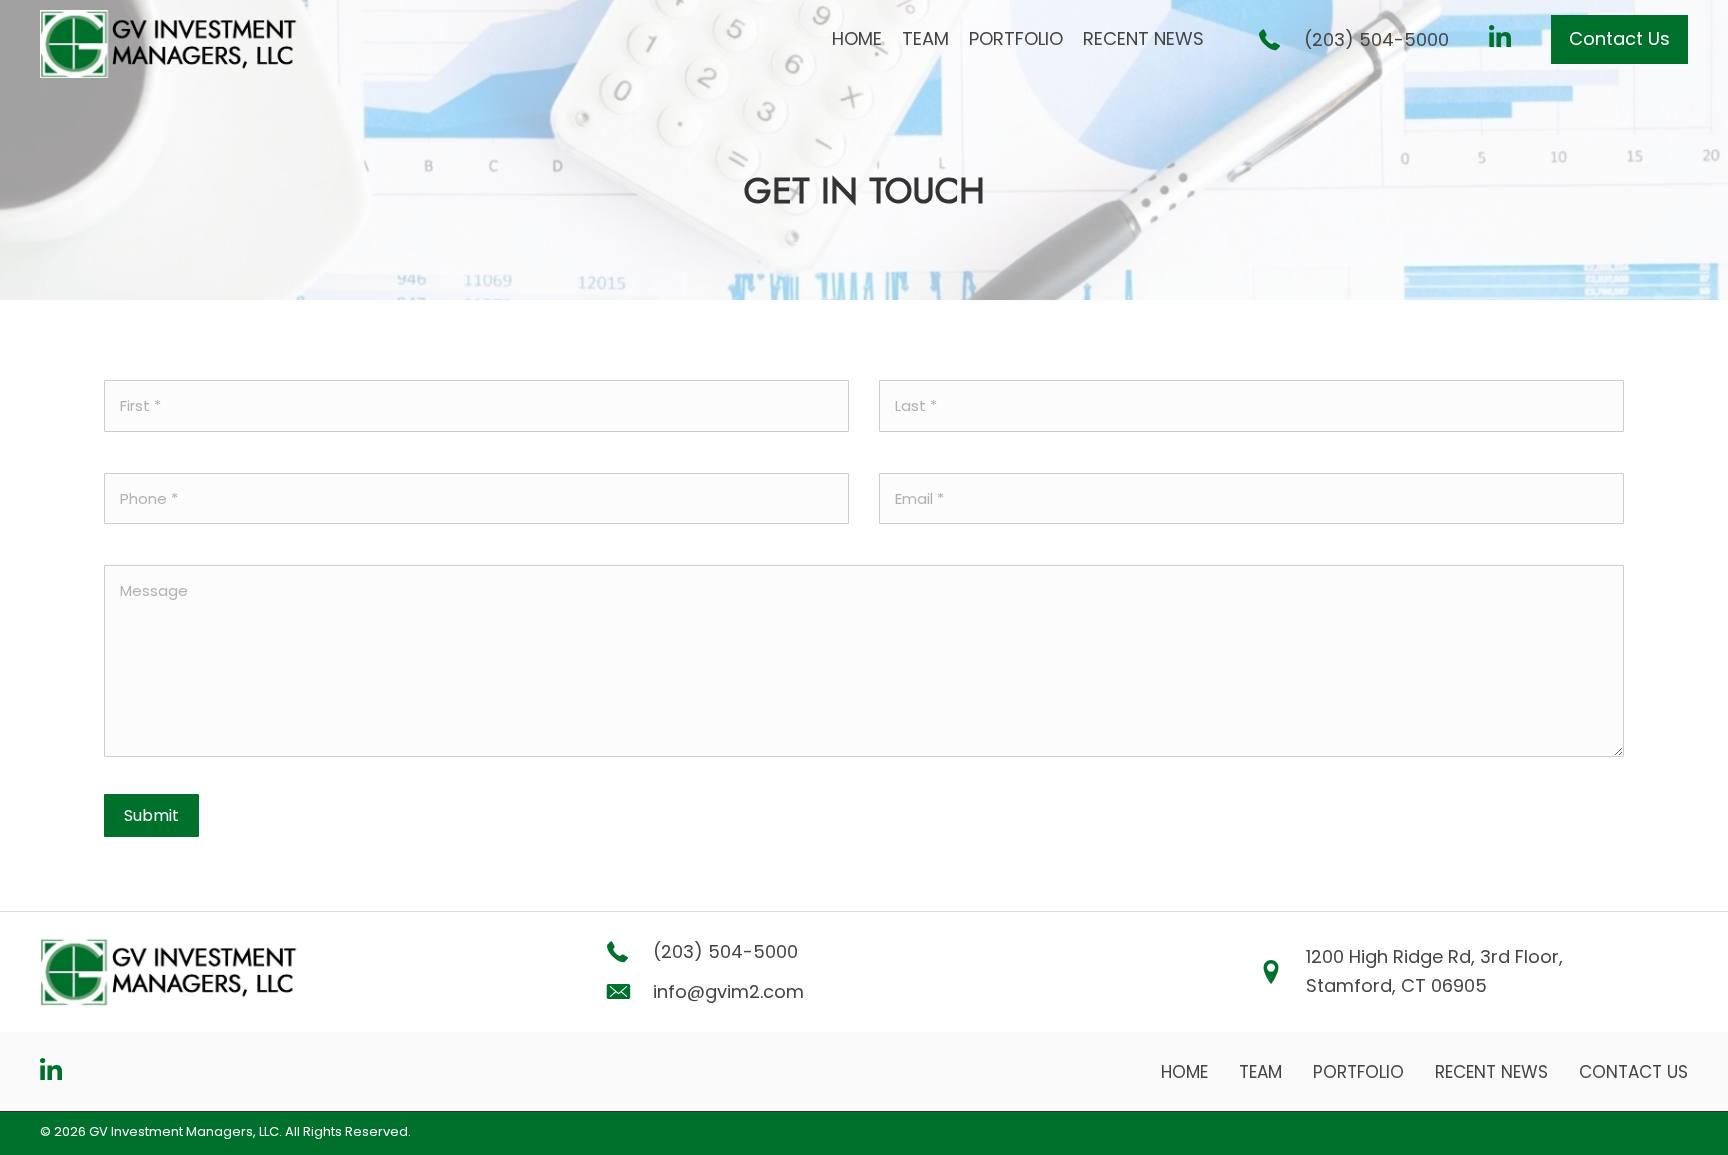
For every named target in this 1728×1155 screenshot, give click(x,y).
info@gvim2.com (728, 991)
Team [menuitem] (1260, 1072)
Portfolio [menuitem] (1358, 1072)
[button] (1619, 39)
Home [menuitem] (1184, 1072)
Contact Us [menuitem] (1633, 1072)
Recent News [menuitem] (1491, 1072)
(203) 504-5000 (1376, 39)
